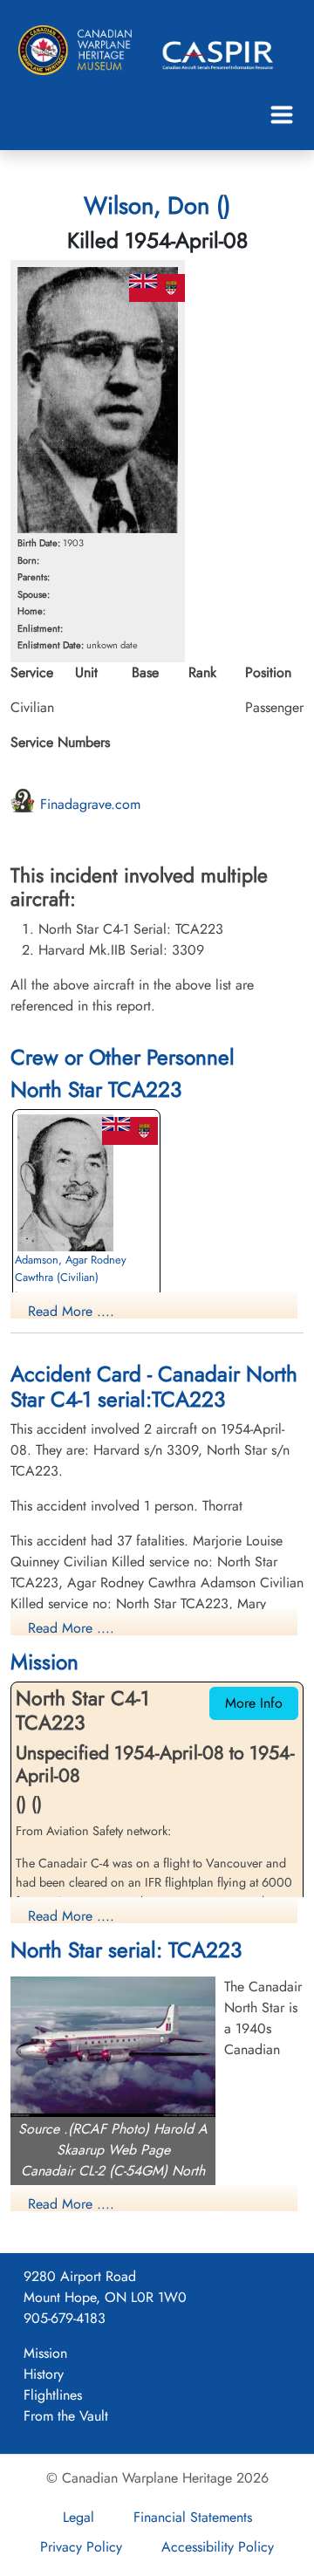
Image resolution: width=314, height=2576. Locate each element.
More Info (254, 1703)
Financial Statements (193, 2517)
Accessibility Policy (218, 2547)
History (44, 2374)
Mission (45, 2353)
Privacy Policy (81, 2547)
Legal (78, 2517)
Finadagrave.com (88, 804)
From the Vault (66, 2416)
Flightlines (53, 2395)
